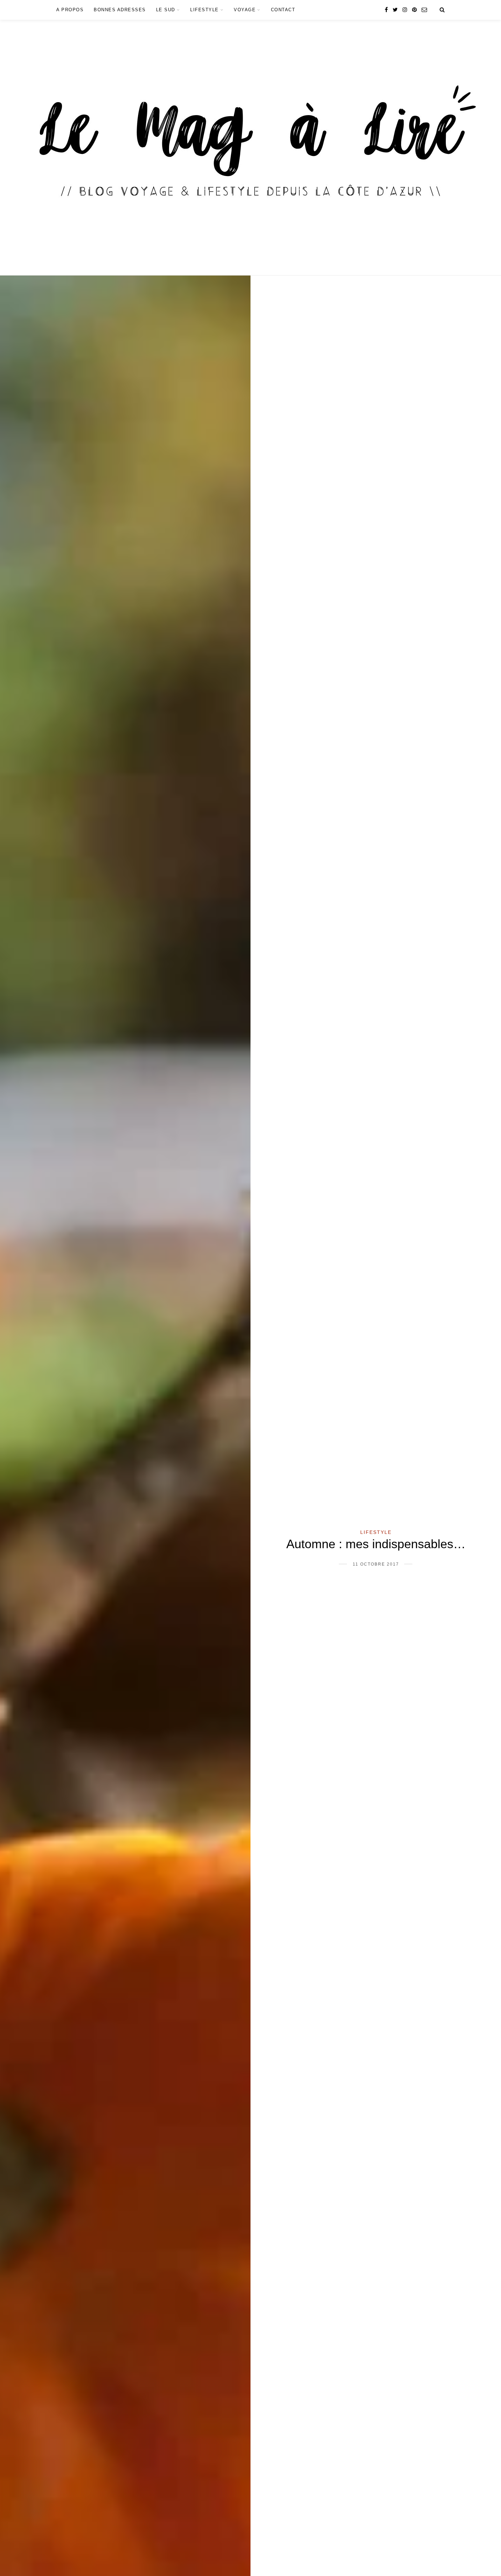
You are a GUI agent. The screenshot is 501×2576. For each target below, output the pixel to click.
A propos (70, 10)
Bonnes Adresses (120, 10)
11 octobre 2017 (376, 1564)
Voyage (245, 10)
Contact (283, 10)
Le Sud (166, 10)
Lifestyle (204, 10)
